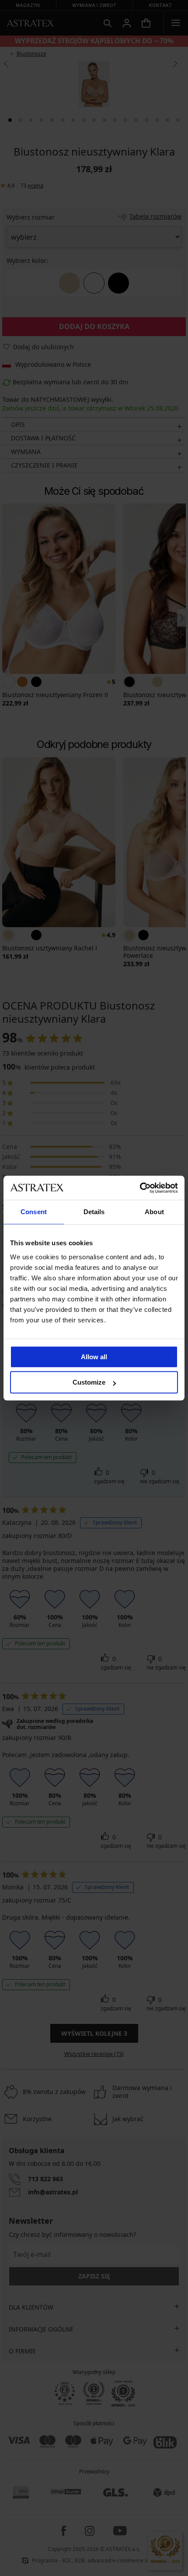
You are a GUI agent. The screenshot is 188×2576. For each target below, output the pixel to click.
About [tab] (154, 1212)
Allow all (94, 1357)
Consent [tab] (34, 1212)
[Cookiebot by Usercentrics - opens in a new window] (140, 1188)
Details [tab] (94, 1212)
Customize (89, 1382)
